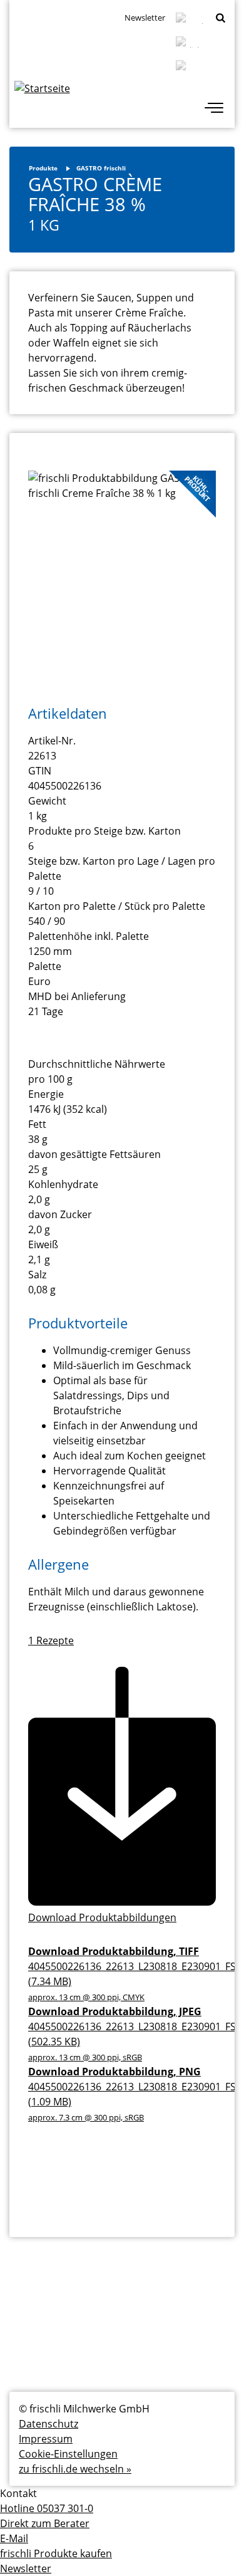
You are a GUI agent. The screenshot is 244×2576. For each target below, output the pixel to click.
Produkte (43, 168)
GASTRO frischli (101, 168)
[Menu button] (214, 109)
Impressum (46, 2439)
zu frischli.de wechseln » (75, 2469)
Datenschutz (48, 2424)
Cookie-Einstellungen (68, 2454)
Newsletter (145, 18)
